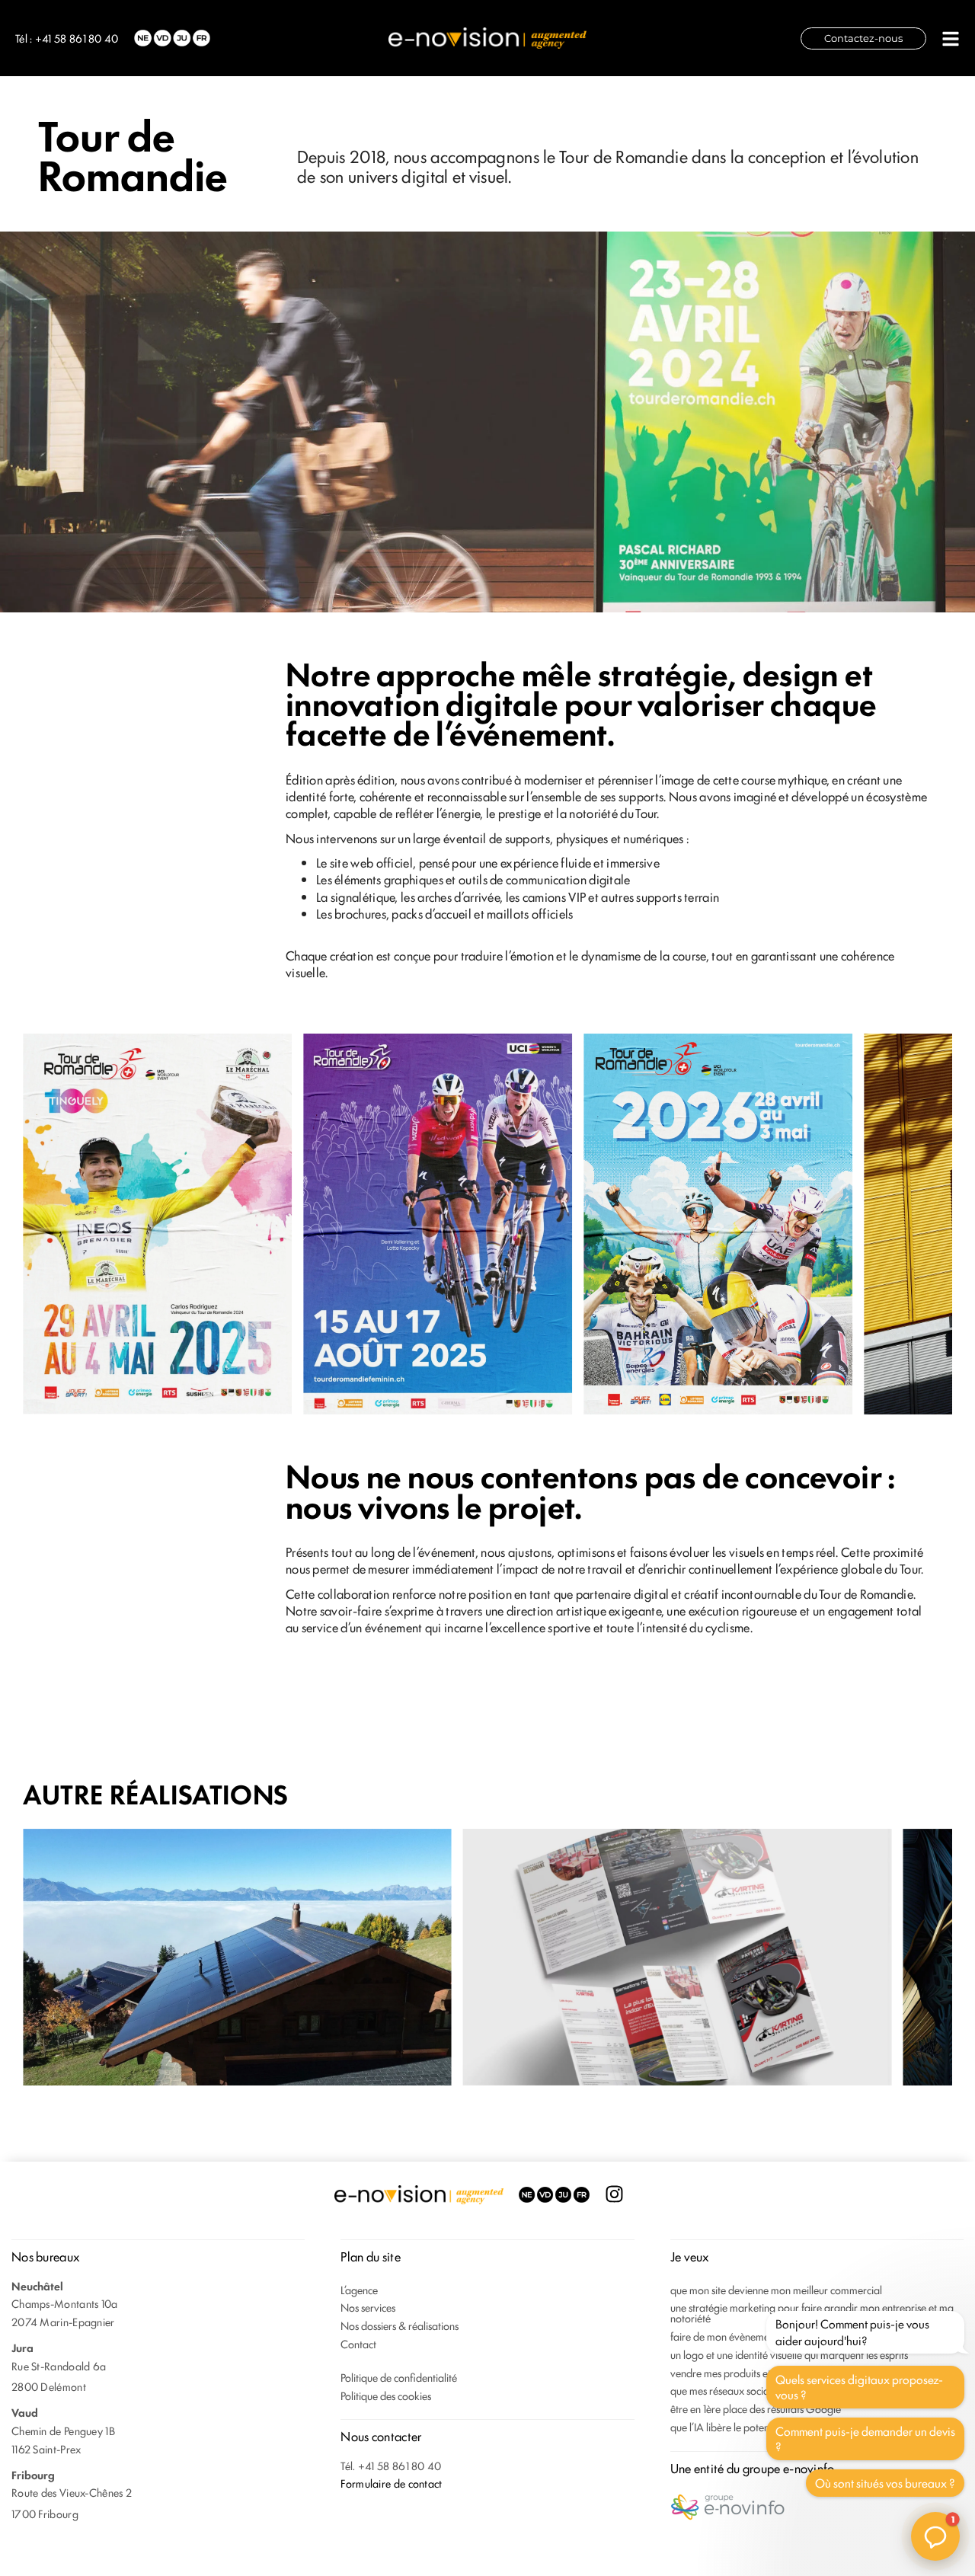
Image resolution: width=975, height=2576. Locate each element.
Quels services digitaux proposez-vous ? (859, 2387)
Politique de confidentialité (399, 2377)
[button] (935, 2536)
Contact (358, 2343)
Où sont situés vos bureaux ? (885, 2483)
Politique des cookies (386, 2395)
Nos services (368, 2307)
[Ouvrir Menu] (951, 39)
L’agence (359, 2289)
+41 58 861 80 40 (77, 38)
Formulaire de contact (391, 2483)
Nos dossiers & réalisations (400, 2325)
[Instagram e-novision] (614, 2194)
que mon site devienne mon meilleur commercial (776, 2289)
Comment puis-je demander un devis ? (865, 2439)
